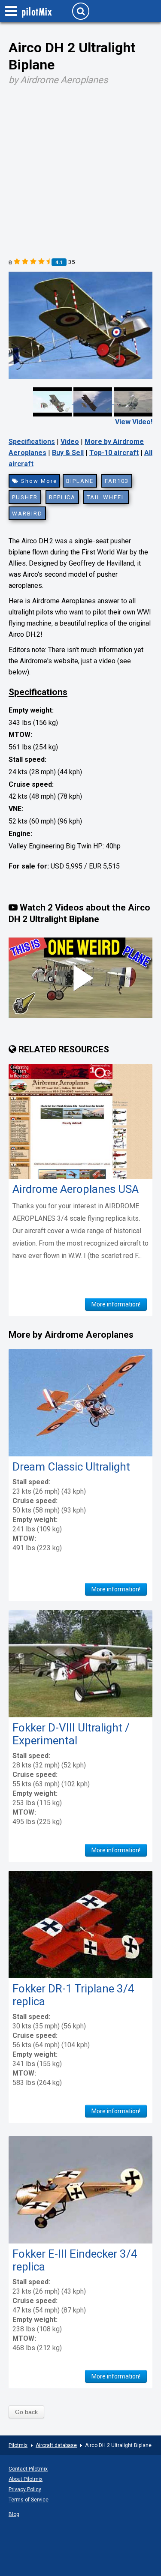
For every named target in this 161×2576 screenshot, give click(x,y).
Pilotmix (18, 2445)
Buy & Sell (68, 453)
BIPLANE (80, 481)
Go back (26, 2412)
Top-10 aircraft (114, 453)
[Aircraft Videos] (93, 401)
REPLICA (62, 497)
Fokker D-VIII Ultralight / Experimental (71, 1734)
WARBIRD (27, 514)
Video (70, 442)
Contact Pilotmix (28, 2469)
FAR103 (117, 481)
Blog (14, 2514)
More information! (116, 1304)
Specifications (32, 442)
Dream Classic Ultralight (71, 1467)
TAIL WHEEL (106, 497)
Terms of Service (29, 2500)
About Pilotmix (26, 2479)
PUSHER (25, 497)
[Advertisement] (80, 169)
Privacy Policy (25, 2489)
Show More (38, 481)
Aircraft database (56, 2445)
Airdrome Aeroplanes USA (76, 1189)
